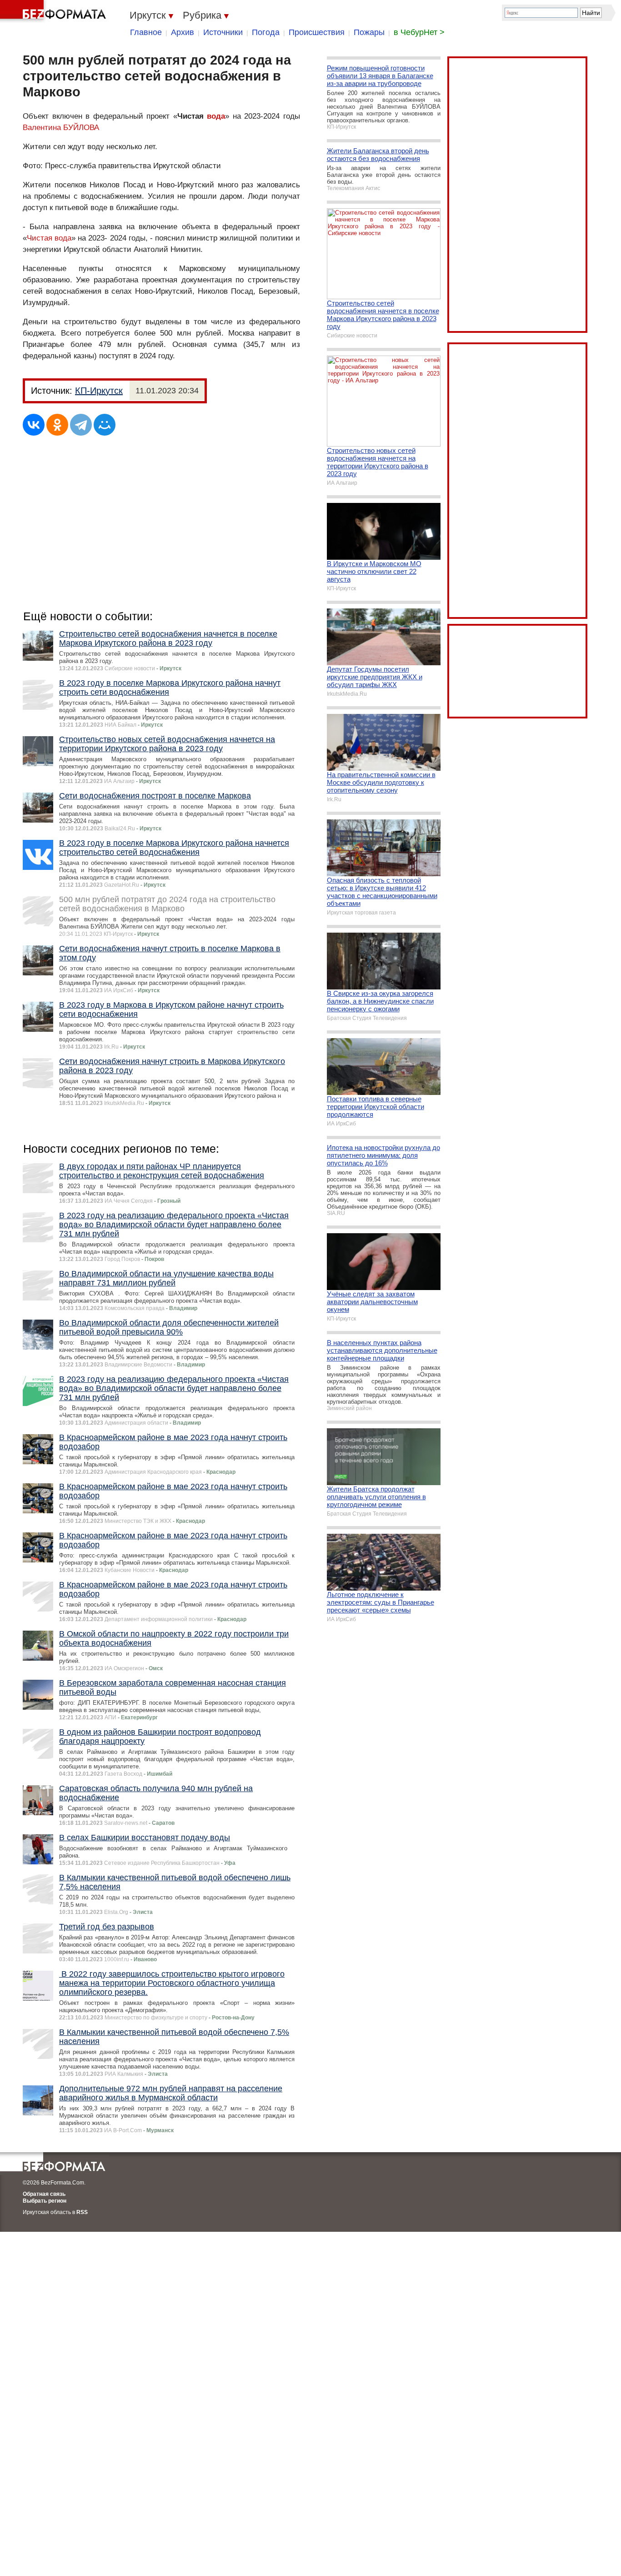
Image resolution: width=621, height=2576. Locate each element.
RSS (82, 2212)
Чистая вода (49, 238)
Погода (266, 32)
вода (216, 116)
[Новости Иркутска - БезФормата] (55, 11)
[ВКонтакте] (34, 425)
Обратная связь (44, 2194)
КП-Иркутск (99, 391)
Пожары (369, 32)
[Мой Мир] (105, 425)
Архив (183, 32)
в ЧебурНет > (419, 32)
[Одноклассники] (57, 425)
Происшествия (317, 32)
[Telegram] (81, 425)
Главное (146, 32)
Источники (223, 32)
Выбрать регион (45, 2201)
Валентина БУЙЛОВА (61, 128)
